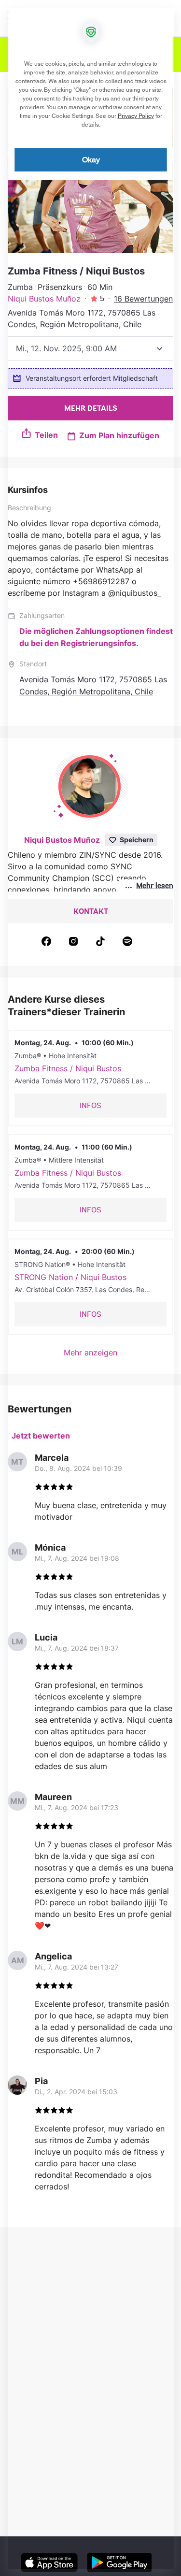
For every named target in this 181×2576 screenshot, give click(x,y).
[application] (90, 1288)
